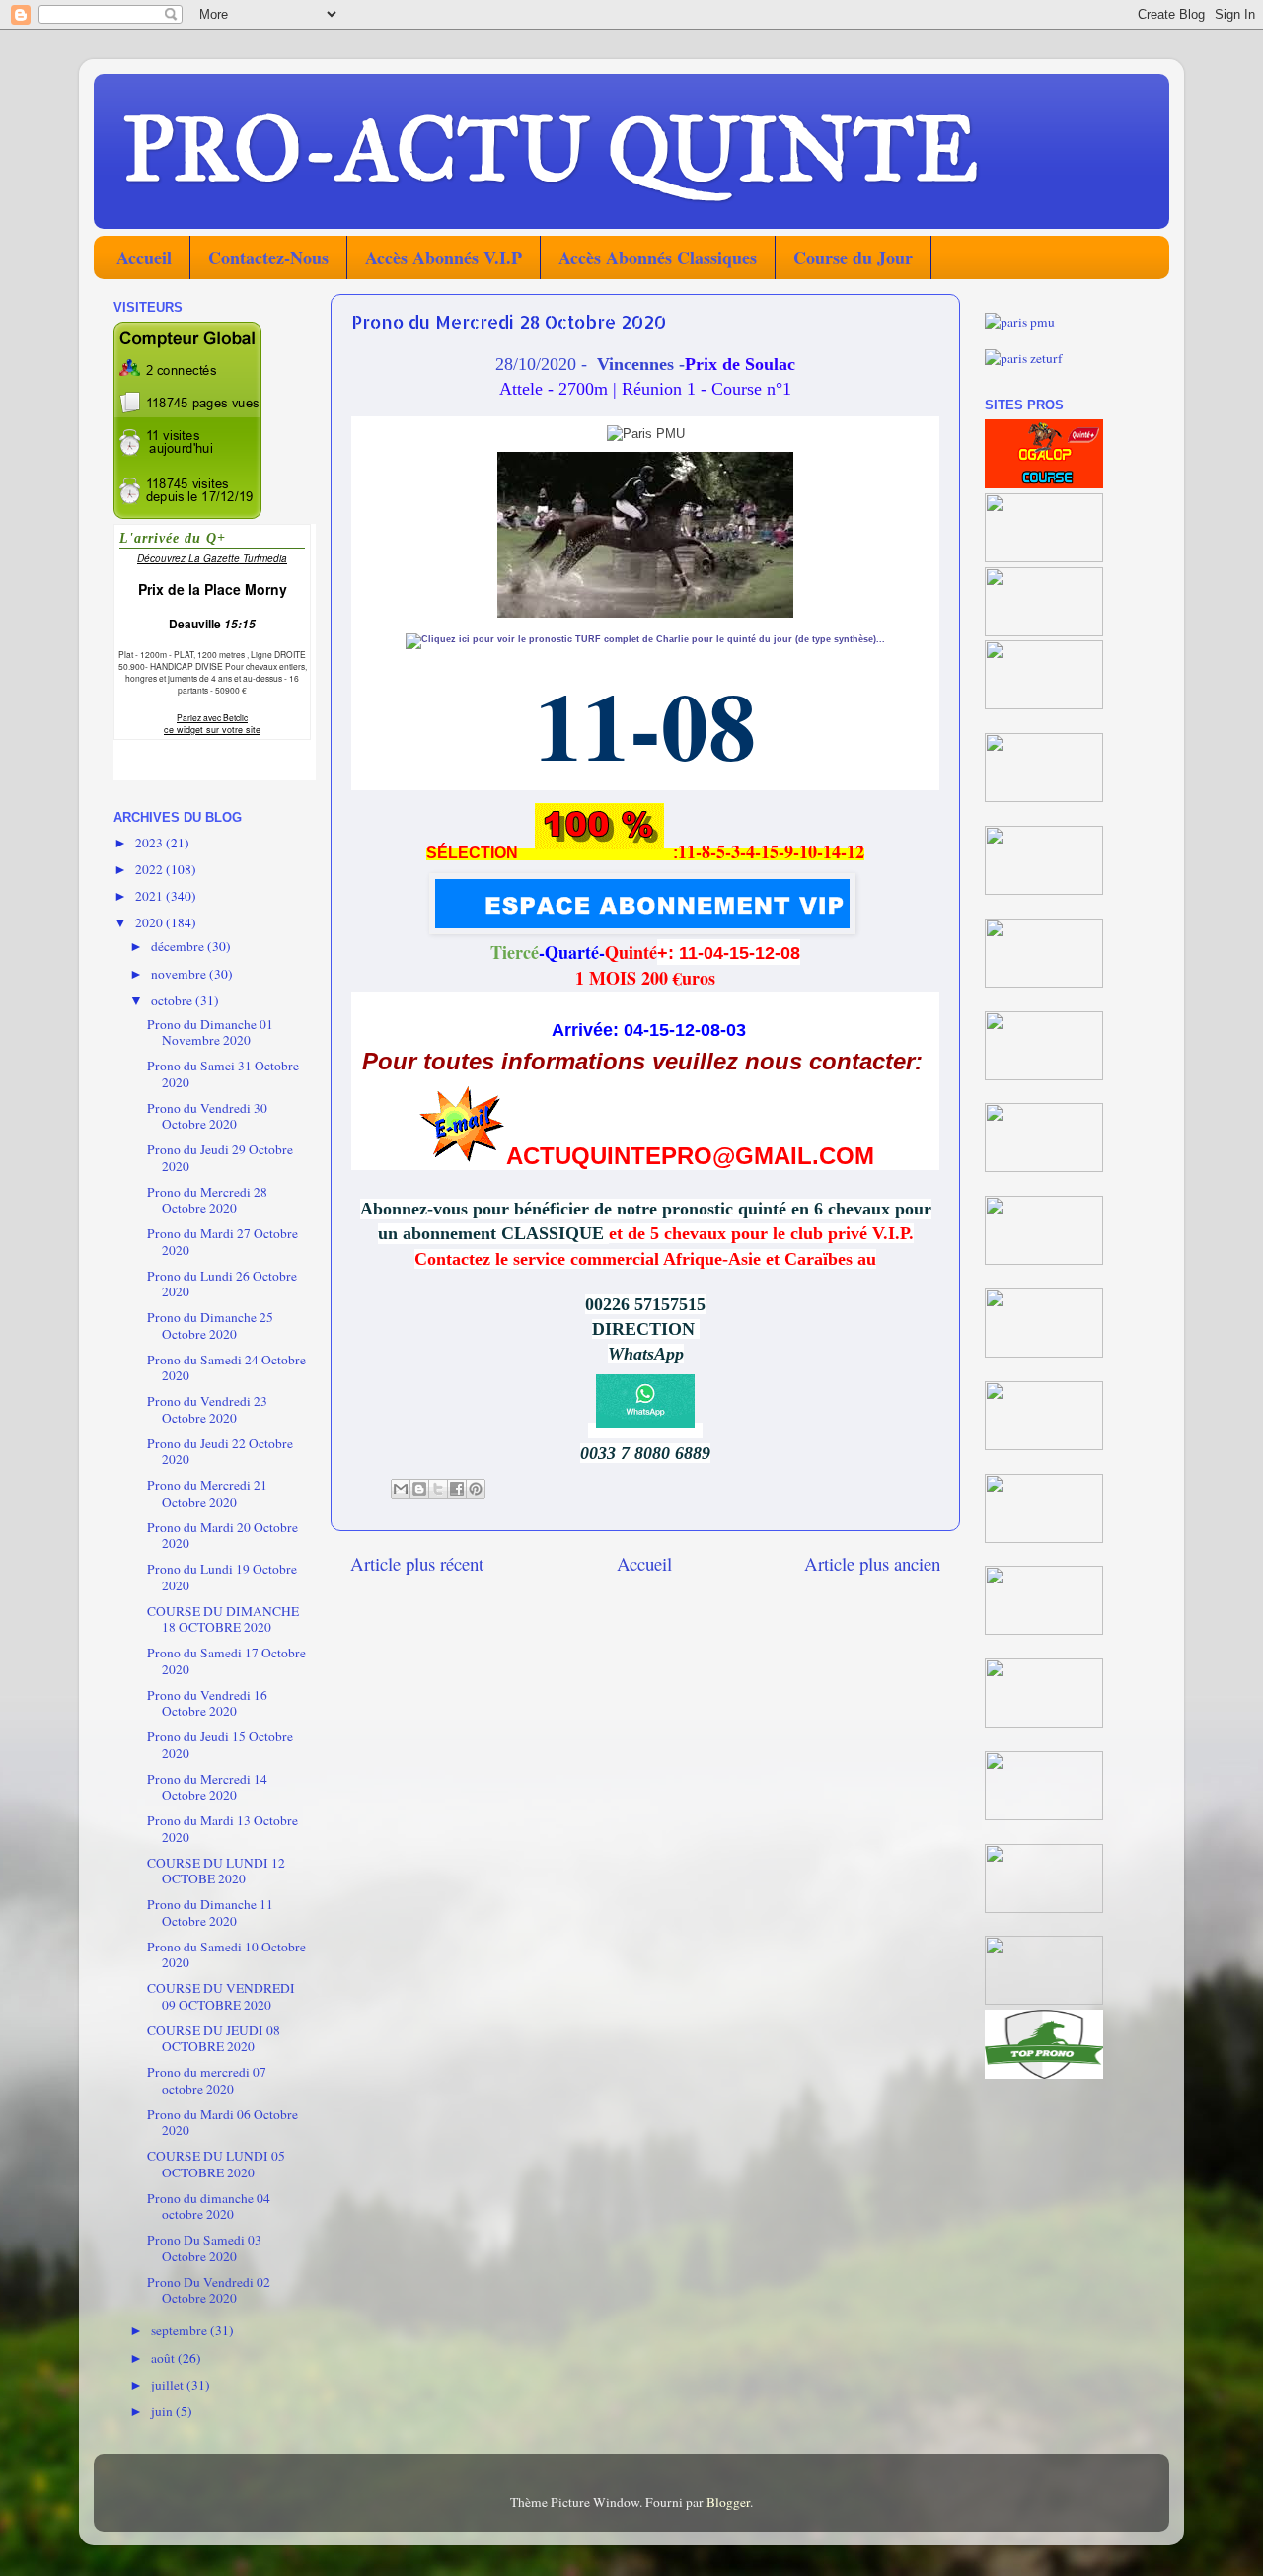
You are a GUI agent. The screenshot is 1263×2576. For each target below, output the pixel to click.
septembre (181, 2330)
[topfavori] (1044, 1167)
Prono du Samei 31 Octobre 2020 (223, 1073)
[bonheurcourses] (1044, 704)
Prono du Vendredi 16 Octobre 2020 (207, 1703)
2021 (150, 896)
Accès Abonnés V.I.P (444, 258)
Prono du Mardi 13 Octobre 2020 (223, 1828)
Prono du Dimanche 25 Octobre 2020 (210, 1325)
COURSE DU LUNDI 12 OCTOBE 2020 (216, 1871)
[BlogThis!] (419, 1489)
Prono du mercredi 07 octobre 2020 (207, 2080)
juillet (169, 2385)
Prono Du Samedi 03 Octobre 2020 (204, 2247)
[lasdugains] (1044, 797)
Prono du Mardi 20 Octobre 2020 (223, 1535)
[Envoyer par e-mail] (401, 1489)
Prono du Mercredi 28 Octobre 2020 (207, 1200)
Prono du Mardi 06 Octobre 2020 (223, 2122)
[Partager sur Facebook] (457, 1489)
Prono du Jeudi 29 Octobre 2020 (220, 1157)
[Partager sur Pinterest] (476, 1489)
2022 (150, 869)
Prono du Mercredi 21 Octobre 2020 (207, 1493)
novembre (180, 974)
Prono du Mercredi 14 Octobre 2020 (207, 1787)
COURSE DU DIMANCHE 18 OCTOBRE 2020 (223, 1619)
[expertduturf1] (1044, 631)
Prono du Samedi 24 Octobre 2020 (226, 1367)
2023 (150, 843)
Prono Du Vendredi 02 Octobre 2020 (209, 2290)
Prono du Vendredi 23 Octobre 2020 (207, 1409)
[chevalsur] (1044, 557)
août (164, 2358)
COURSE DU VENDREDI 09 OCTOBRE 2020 (221, 1996)
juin (163, 2411)
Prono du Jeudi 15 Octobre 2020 (220, 1744)
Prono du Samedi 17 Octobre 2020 (226, 1660)
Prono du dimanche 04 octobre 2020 (209, 2206)
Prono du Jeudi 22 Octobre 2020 (220, 1451)
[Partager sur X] (438, 1489)
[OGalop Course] (1044, 483)
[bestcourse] (1044, 983)
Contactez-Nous (268, 258)
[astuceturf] (1044, 890)
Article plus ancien (872, 1563)
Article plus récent (417, 1563)
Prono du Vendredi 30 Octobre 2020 (207, 1116)
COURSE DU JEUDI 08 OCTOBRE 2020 (214, 2038)
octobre (173, 1000)
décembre (179, 946)
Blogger (728, 2502)
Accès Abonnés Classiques (658, 258)
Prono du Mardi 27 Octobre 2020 (223, 1241)
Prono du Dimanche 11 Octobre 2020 (210, 1912)
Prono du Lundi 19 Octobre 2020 (222, 1577)
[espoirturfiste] (1044, 1075)
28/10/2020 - (544, 364)
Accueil (144, 258)
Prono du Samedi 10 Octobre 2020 (226, 1954)
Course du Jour (853, 258)
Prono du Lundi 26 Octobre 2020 (222, 1284)
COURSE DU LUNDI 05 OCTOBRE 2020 (216, 2164)
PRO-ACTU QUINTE (551, 150)
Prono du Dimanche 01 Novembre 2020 (210, 1032)
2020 (150, 922)
